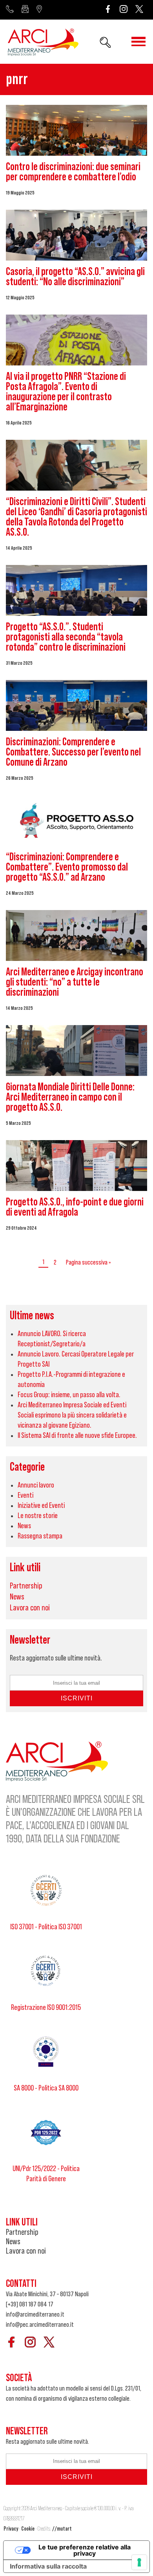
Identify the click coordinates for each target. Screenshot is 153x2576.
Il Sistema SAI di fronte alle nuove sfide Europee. (77, 1436)
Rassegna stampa (40, 1536)
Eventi (25, 1495)
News (24, 1526)
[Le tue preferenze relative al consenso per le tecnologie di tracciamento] (139, 2562)
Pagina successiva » (88, 1262)
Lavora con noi (30, 1608)
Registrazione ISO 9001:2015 (46, 2008)
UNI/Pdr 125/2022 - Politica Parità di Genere (46, 2174)
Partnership (26, 1586)
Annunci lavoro (36, 1485)
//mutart (62, 2529)
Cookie (28, 2529)
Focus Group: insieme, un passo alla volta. (69, 1395)
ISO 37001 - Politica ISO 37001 (46, 1927)
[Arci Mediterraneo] (43, 43)
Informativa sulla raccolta (48, 2566)
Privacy (11, 2529)
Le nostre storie (38, 1516)
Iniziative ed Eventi (41, 1506)
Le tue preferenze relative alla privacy (85, 2550)
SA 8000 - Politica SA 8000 (46, 2088)
